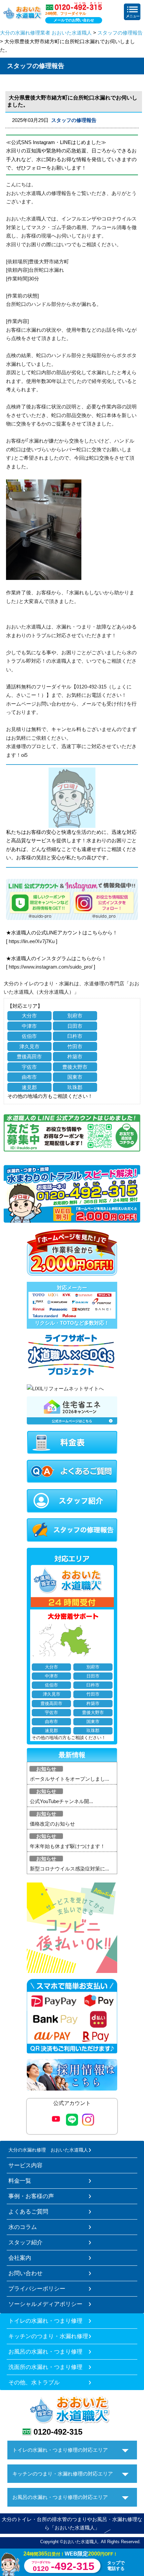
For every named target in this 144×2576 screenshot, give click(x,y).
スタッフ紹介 (25, 2242)
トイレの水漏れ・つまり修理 (45, 2321)
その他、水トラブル (34, 2382)
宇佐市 (29, 1067)
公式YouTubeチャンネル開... (61, 1801)
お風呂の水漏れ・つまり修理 (45, 2352)
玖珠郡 (75, 1087)
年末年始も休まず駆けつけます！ (67, 1846)
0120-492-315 (58, 2432)
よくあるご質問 (28, 2211)
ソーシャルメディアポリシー (45, 2304)
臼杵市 (75, 1036)
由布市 (29, 1077)
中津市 (29, 1026)
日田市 (75, 1026)
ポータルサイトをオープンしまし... (69, 1779)
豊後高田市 (29, 1056)
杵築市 (75, 1056)
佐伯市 (29, 1036)
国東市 (75, 1077)
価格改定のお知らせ (52, 1824)
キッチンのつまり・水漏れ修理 (48, 2336)
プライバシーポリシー (37, 2289)
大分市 (29, 1016)
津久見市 (29, 1046)
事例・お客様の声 (31, 2196)
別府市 (75, 1016)
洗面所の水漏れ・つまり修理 (45, 2367)
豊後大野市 (75, 1067)
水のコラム (23, 2227)
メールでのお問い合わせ (74, 20)
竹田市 (75, 1046)
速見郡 (29, 1087)
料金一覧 (20, 2181)
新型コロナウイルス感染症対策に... (69, 1869)
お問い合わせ (25, 2273)
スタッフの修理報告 (120, 33)
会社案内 (20, 2258)
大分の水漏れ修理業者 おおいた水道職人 (46, 33)
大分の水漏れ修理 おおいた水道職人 (48, 2150)
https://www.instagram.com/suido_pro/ (51, 967)
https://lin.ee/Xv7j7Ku (32, 941)
